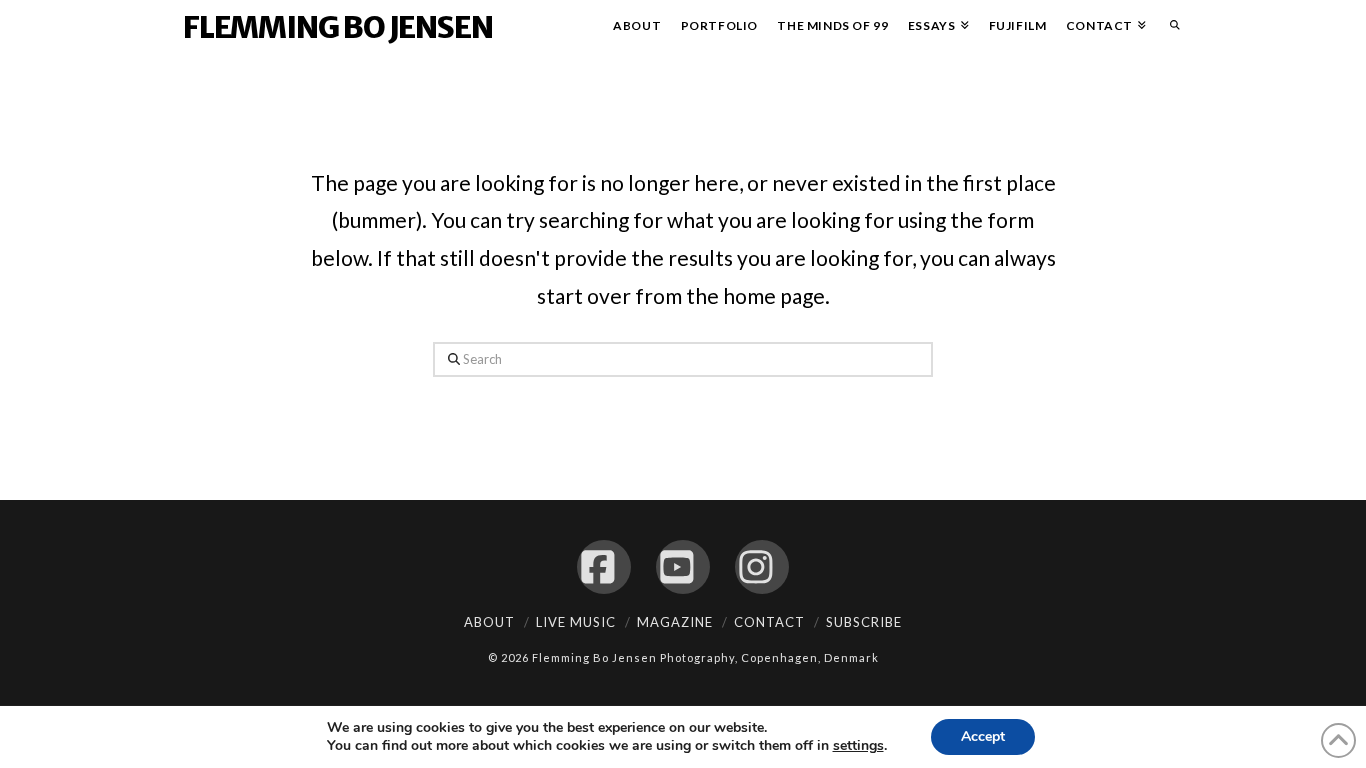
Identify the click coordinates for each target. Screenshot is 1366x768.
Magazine (675, 622)
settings (858, 746)
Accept (983, 736)
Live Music (576, 622)
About (489, 622)
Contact (769, 622)
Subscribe (864, 622)
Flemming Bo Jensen (337, 27)
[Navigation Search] (1169, 30)
